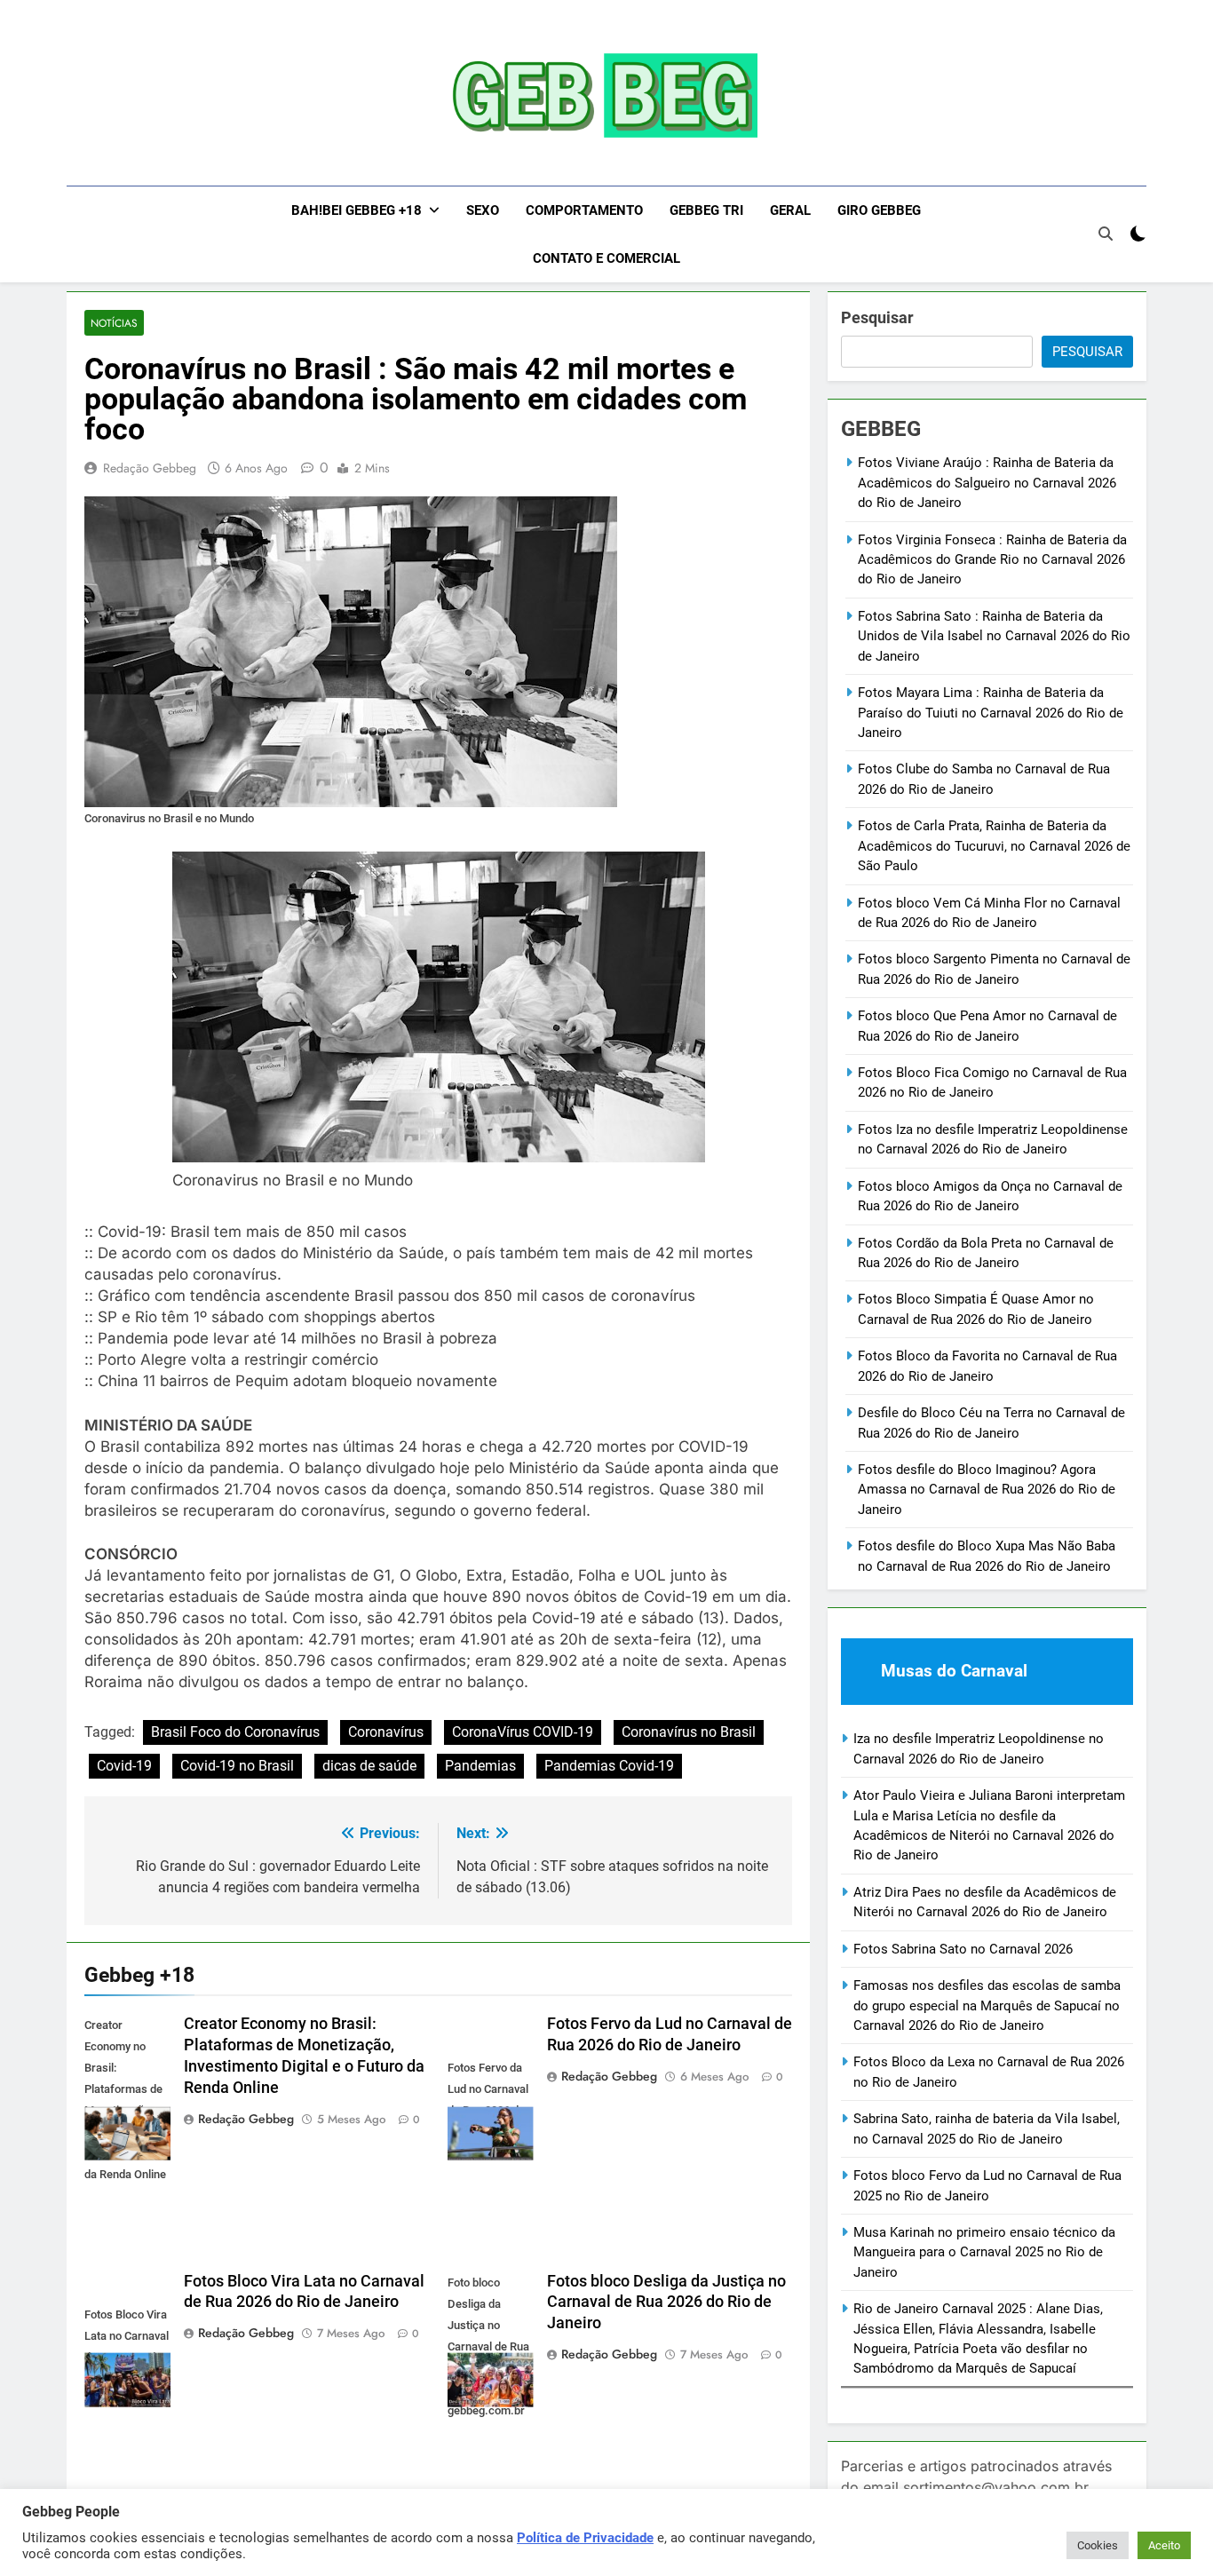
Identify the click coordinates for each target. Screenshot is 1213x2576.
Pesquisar (877, 317)
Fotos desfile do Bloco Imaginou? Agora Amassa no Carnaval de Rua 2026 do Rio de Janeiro (987, 1490)
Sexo (483, 210)
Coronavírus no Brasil (689, 1732)
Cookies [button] (1098, 2545)
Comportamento (584, 210)
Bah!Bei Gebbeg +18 (357, 210)
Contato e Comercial (606, 258)
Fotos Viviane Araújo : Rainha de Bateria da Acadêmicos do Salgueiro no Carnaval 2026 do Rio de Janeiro (987, 483)
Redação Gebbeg (150, 468)
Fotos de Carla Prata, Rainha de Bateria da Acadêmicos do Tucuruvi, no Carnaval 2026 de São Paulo (994, 846)
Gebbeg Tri (706, 210)
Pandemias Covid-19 (609, 1766)
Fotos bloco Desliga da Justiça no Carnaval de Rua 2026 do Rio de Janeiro (666, 2303)
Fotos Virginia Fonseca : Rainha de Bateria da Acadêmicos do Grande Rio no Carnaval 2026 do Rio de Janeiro (992, 560)
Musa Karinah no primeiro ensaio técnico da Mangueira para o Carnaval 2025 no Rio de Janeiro (984, 2252)
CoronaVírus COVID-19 (523, 1732)
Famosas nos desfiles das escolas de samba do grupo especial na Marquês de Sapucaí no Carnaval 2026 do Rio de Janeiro (987, 2005)
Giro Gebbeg (879, 210)
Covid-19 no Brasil (237, 1766)
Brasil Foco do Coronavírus (235, 1732)
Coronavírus (386, 1732)
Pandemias (480, 1766)
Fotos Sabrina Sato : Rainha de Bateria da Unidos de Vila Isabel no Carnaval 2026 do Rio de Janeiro (994, 636)
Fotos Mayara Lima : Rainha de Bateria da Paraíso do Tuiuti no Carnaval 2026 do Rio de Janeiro (991, 713)
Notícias (114, 323)
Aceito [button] (1164, 2545)
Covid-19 (124, 1766)
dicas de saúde (369, 1766)
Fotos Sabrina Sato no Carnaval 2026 (963, 1949)
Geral (790, 210)
